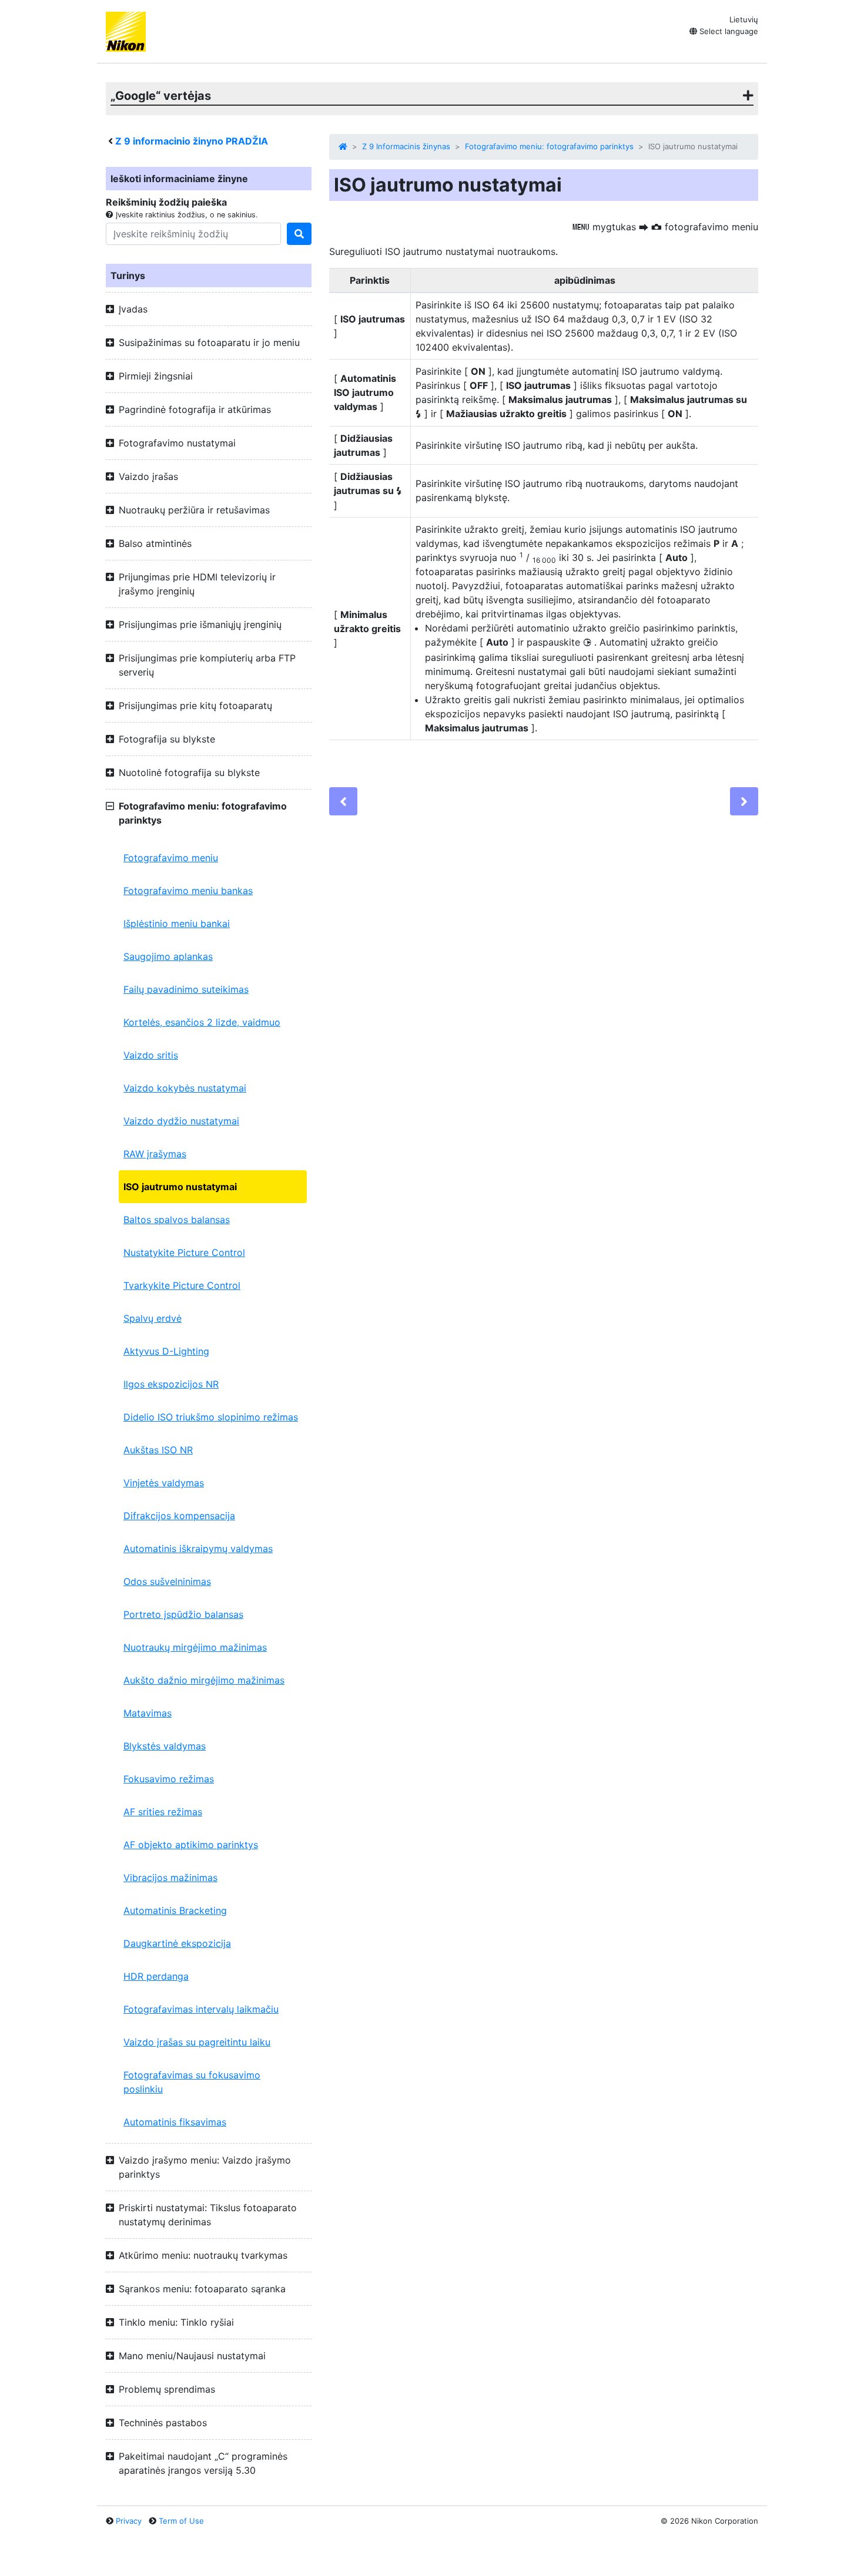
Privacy (129, 2521)
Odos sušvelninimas (167, 1581)
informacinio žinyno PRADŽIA (192, 141)
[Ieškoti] (299, 234)
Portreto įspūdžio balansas (183, 1614)
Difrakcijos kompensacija (179, 1516)
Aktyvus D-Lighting (166, 1351)
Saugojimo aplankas (168, 956)
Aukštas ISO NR (158, 1450)
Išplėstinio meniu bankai (177, 923)
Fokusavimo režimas (169, 1779)
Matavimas (148, 1713)
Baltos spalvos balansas (177, 1220)
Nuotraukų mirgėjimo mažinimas (195, 1647)
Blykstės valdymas (165, 1746)
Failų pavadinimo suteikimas (186, 989)
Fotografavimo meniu (171, 858)
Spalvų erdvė (153, 1318)
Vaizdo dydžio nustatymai (181, 1121)
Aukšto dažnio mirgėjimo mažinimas (204, 1680)
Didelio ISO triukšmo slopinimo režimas (211, 1417)
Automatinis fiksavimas (175, 2122)
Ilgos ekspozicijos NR (171, 1384)
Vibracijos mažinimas (170, 1878)
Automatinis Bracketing (175, 1910)
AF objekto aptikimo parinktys (191, 1845)
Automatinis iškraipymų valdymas (198, 1549)
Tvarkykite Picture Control (182, 1285)
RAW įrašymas (155, 1154)
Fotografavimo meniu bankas (188, 891)
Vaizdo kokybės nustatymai (185, 1088)
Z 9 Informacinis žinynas (406, 146)
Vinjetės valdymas (164, 1483)
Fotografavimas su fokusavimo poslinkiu (192, 2082)
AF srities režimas (163, 1812)
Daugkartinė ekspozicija (177, 1943)
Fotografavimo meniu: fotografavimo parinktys (549, 146)
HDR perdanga (156, 1976)
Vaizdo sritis (151, 1055)
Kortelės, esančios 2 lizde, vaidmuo (202, 1022)
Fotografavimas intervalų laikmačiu (201, 2009)
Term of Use (181, 2521)
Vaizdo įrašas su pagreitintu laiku (197, 2042)
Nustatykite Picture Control (184, 1252)
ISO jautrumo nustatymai (180, 1187)
